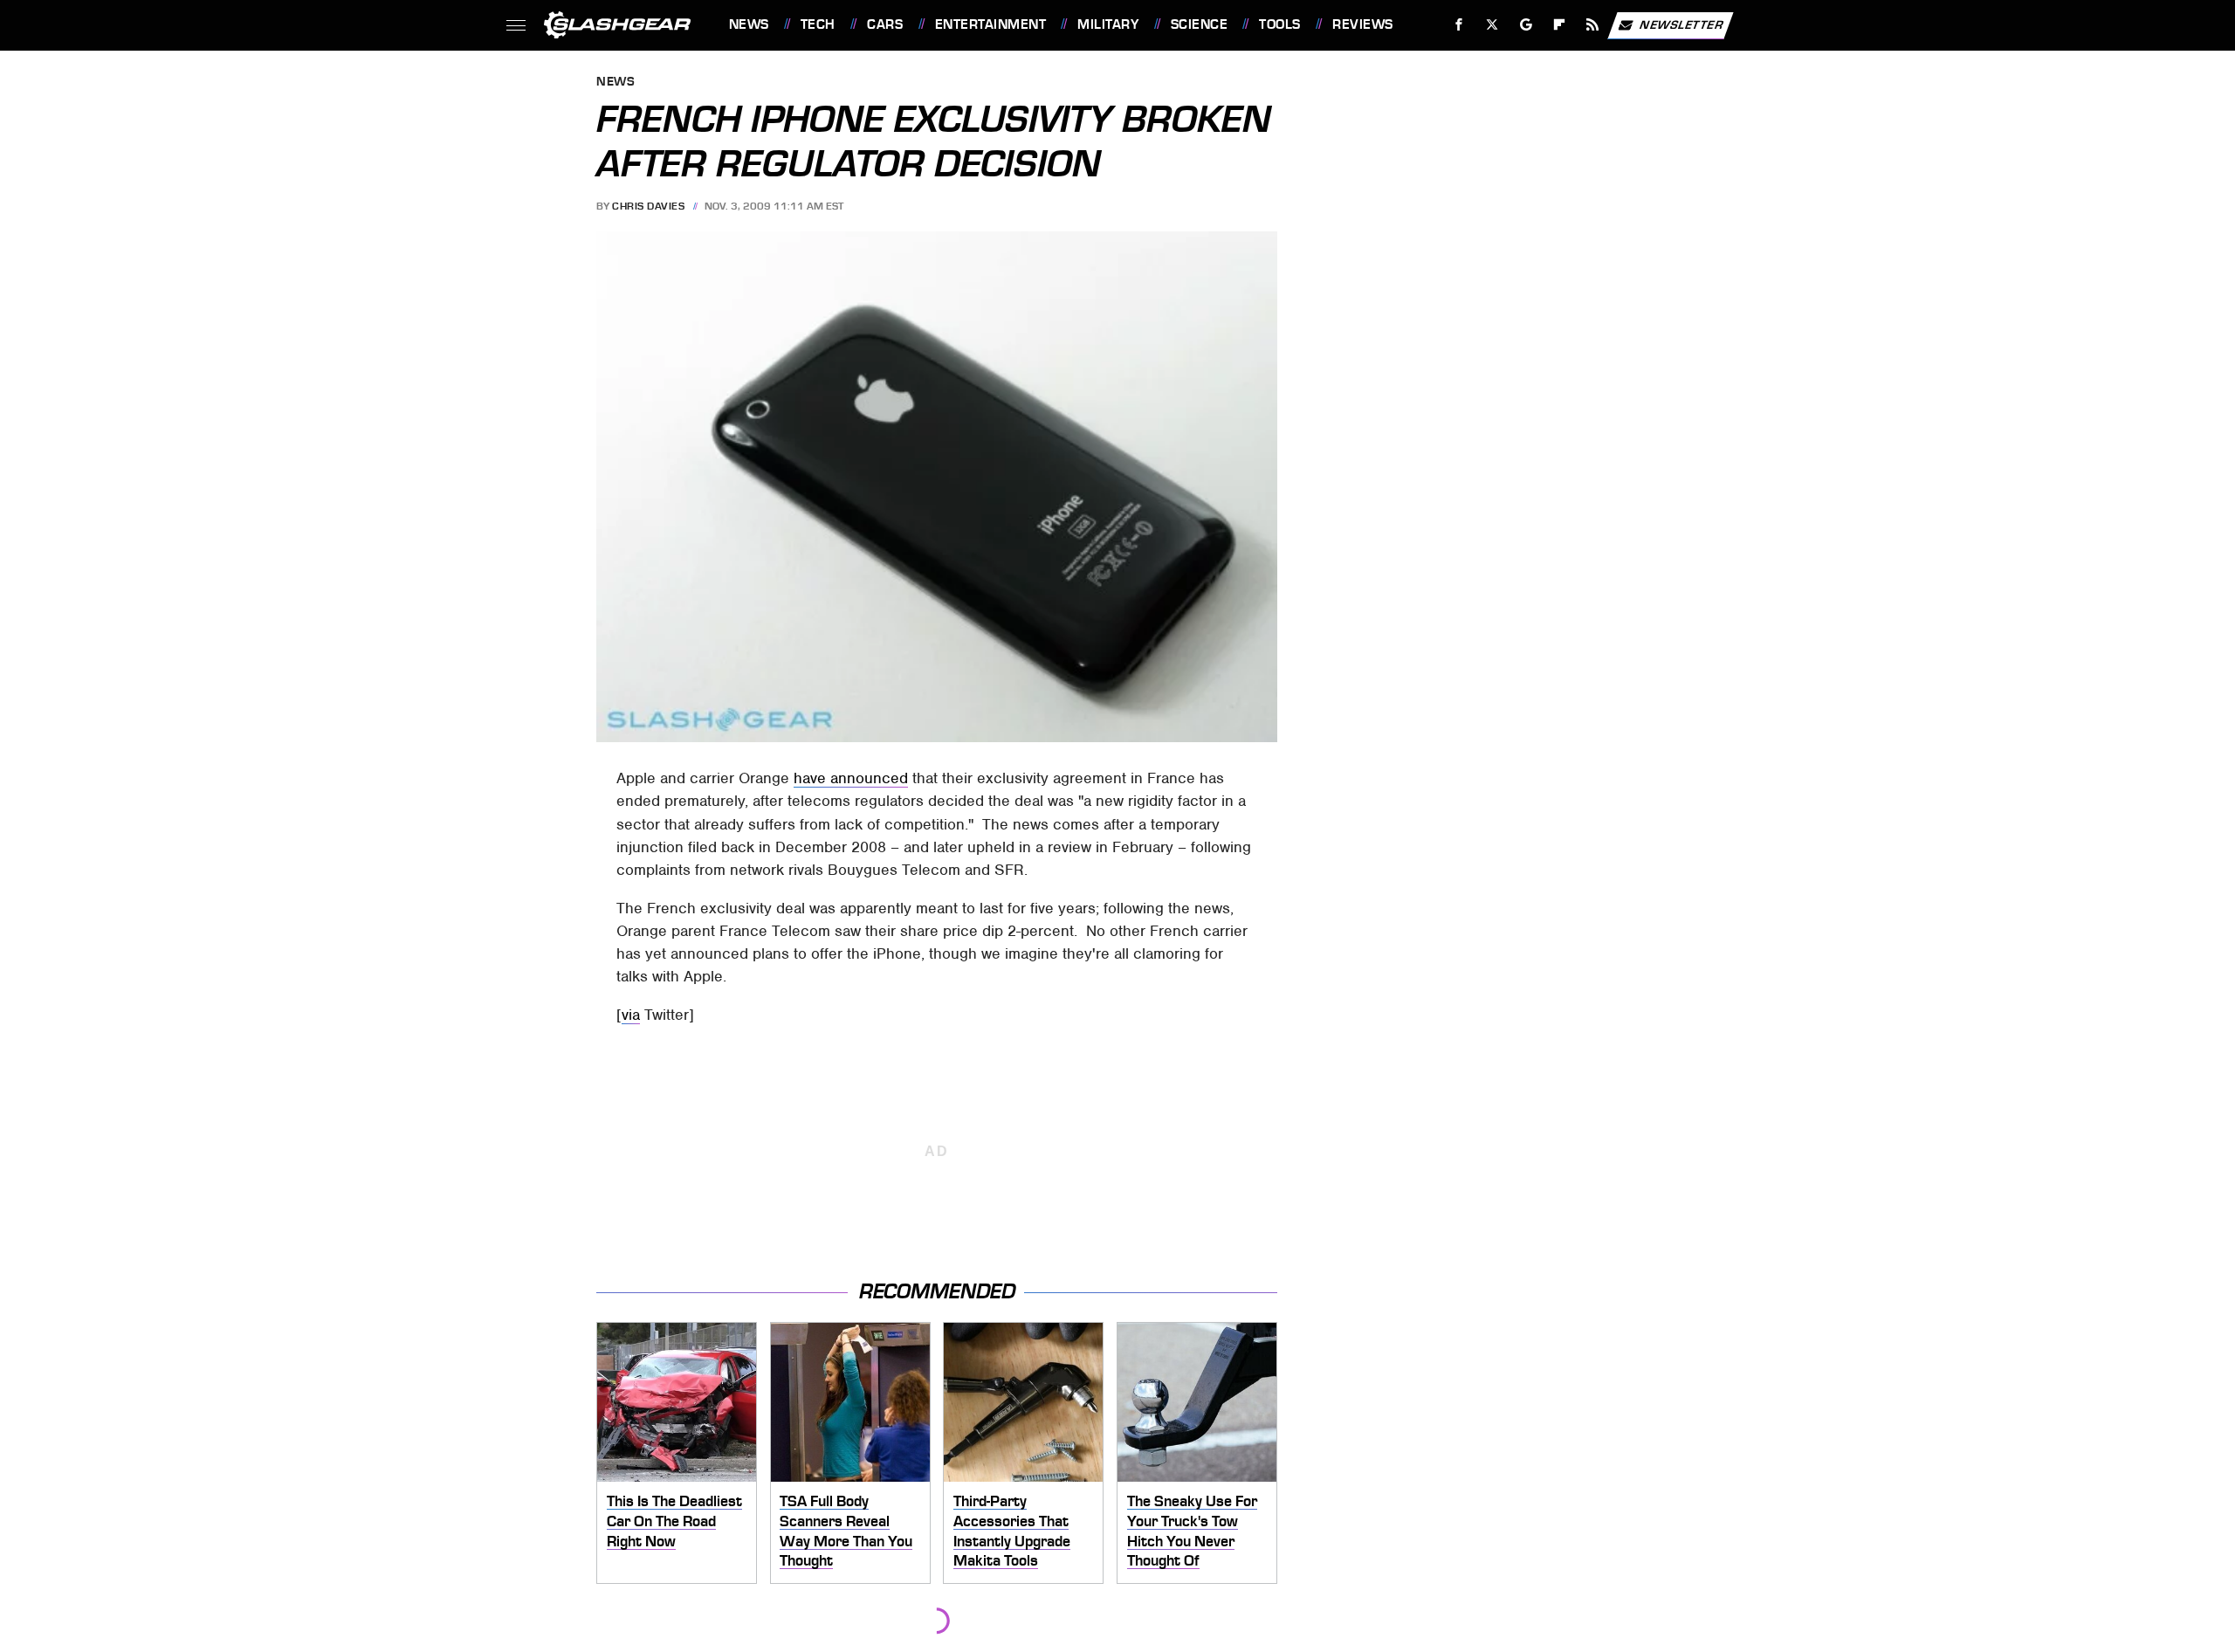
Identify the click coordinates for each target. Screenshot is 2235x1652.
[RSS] (1592, 25)
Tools (1279, 24)
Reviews (1362, 24)
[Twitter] (1492, 25)
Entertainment (990, 24)
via (631, 1015)
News (749, 24)
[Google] (1526, 25)
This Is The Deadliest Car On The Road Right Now (674, 1521)
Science (1199, 24)
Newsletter (1681, 24)
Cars (885, 24)
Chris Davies (648, 206)
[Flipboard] (1560, 25)
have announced (851, 778)
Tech (818, 24)
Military (1108, 24)
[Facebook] (1459, 25)
